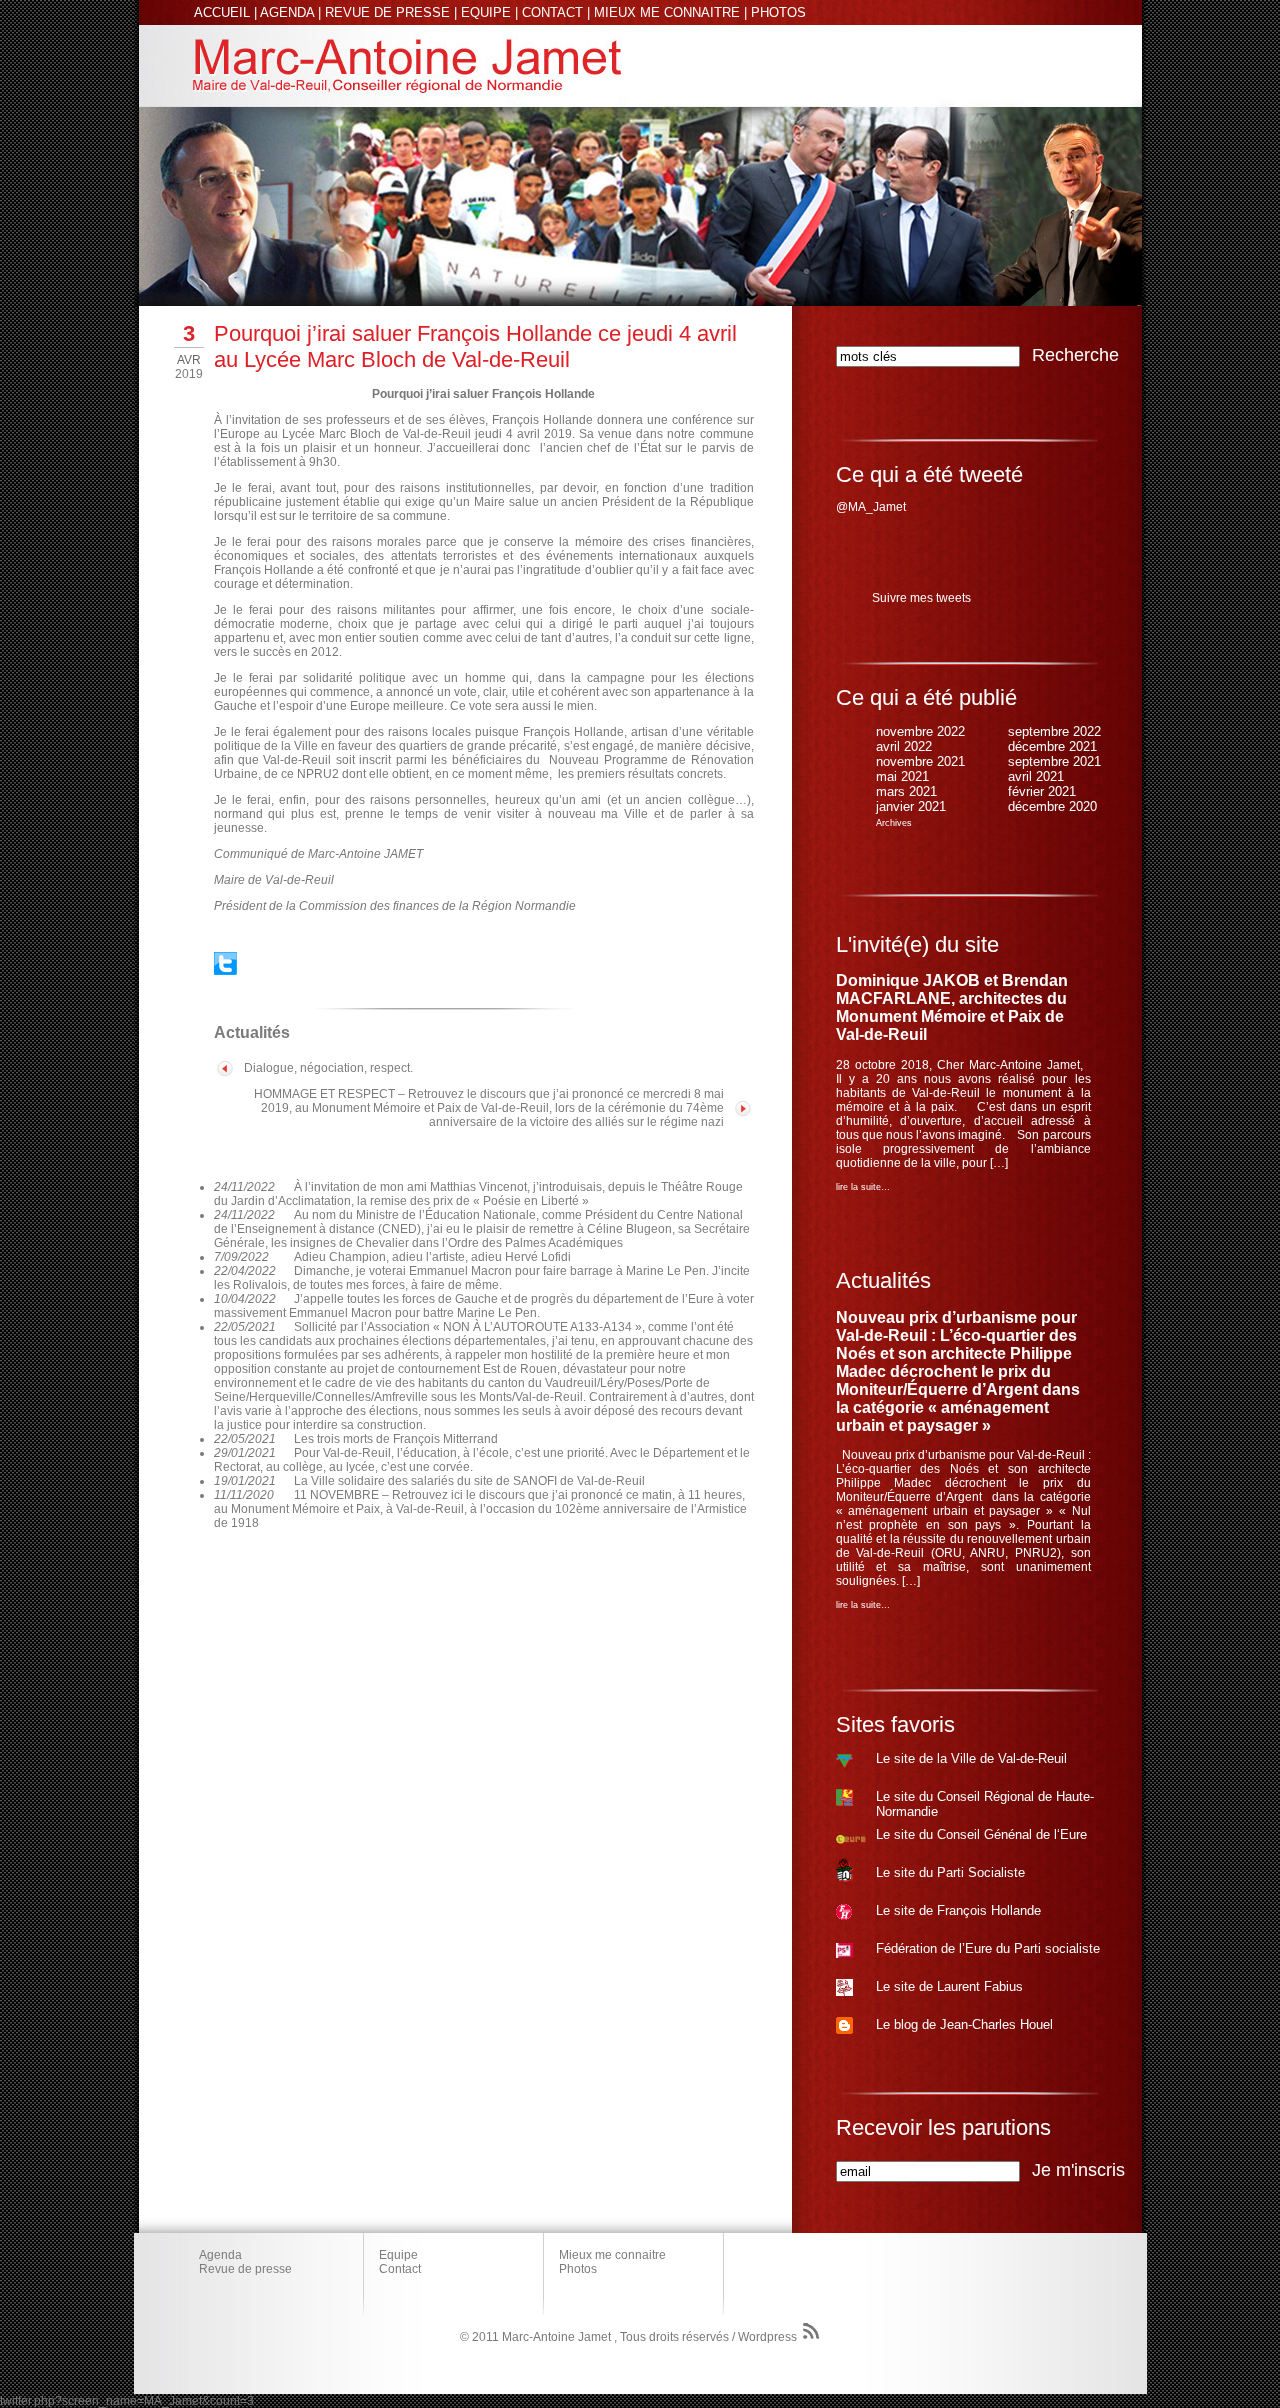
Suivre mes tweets (921, 598)
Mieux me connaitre (612, 2255)
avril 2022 (904, 746)
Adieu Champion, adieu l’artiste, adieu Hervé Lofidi (432, 1257)
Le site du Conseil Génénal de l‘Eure (981, 1834)
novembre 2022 (920, 731)
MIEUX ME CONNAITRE (667, 12)
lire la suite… (863, 1187)
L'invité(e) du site (917, 944)
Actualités (883, 1280)
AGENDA (287, 12)
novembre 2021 (920, 761)
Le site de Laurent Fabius (949, 1986)
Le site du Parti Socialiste (950, 1872)
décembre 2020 (1052, 806)
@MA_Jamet (871, 507)
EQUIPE (486, 12)
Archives (894, 823)
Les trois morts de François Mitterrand (396, 1439)
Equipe (398, 2255)
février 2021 (1042, 791)
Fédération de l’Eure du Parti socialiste (988, 1948)
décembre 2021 (1052, 746)
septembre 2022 (1054, 731)
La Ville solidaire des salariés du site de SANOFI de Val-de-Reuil (469, 1481)
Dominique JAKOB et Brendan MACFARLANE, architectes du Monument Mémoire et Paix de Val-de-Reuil (952, 1007)
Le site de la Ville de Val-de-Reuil (971, 1758)
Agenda (220, 2255)
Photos (578, 2269)
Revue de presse (245, 2269)
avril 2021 (1036, 776)
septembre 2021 (1054, 761)
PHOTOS (778, 12)
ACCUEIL (222, 12)
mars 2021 (906, 791)
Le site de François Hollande (958, 1910)
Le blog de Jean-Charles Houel (964, 2024)
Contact (400, 2269)
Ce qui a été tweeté (929, 474)
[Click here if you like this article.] (225, 971)
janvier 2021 (911, 806)
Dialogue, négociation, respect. (328, 1068)
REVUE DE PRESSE (387, 12)
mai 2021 (902, 776)
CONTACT (552, 12)
